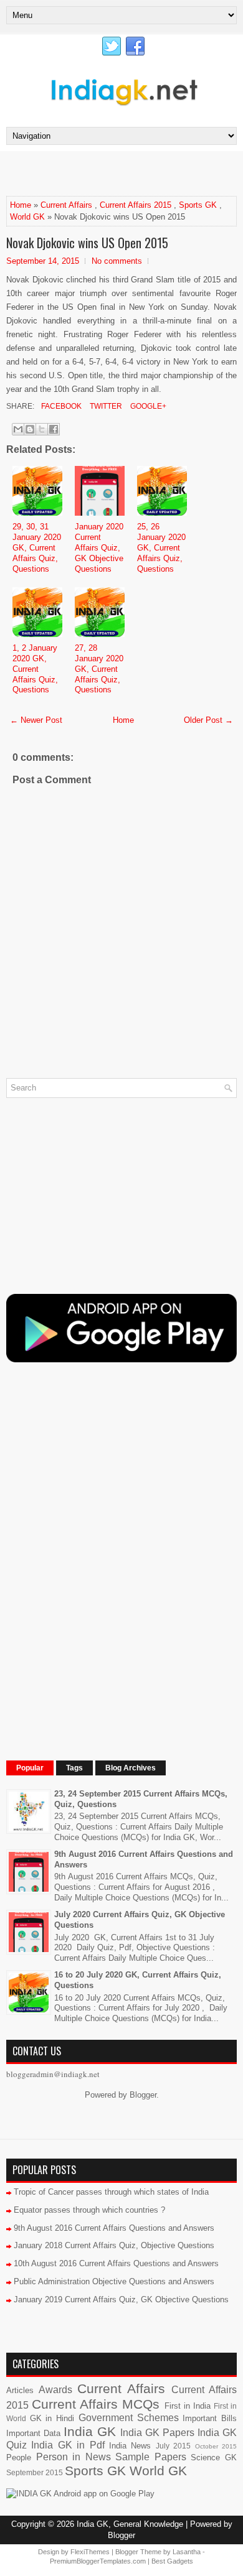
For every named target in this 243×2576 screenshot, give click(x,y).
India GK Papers (157, 2433)
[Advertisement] (125, 173)
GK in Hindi (52, 2418)
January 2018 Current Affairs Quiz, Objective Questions (114, 2245)
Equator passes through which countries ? (89, 2210)
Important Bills (210, 2418)
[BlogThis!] (30, 429)
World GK (27, 217)
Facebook (60, 406)
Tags (74, 1768)
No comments (117, 261)
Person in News (74, 2457)
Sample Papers (151, 2457)
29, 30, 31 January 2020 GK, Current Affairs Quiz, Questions (37, 548)
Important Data (33, 2433)
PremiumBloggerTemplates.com (98, 2561)
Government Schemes (129, 2418)
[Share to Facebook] (54, 429)
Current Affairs (66, 205)
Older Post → (208, 720)
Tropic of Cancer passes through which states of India (111, 2192)
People (19, 2457)
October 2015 (216, 2446)
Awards (55, 2390)
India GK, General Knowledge (130, 2524)
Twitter (105, 406)
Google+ (147, 406)
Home (21, 205)
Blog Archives (131, 1768)
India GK (90, 2431)
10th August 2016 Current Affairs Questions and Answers (116, 2263)
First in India (188, 2406)
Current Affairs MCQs (96, 2404)
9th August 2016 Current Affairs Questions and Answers (114, 2228)
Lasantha (187, 2552)
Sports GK (198, 205)
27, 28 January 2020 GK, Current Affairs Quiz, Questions (99, 669)
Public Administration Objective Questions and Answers (114, 2281)
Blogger (143, 2095)
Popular (30, 1768)
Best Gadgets (172, 2561)
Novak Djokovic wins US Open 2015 (87, 243)
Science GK (214, 2457)
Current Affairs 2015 (136, 205)
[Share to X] (42, 429)
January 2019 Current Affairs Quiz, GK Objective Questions (121, 2299)
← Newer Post (36, 720)
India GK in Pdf (68, 2445)
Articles (20, 2390)
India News (130, 2446)
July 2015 (173, 2446)
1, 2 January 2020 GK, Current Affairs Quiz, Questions (35, 669)
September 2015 (35, 2472)
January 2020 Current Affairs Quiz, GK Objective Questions (99, 548)
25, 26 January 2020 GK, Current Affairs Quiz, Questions (161, 548)
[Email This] (18, 429)
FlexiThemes (90, 2552)
